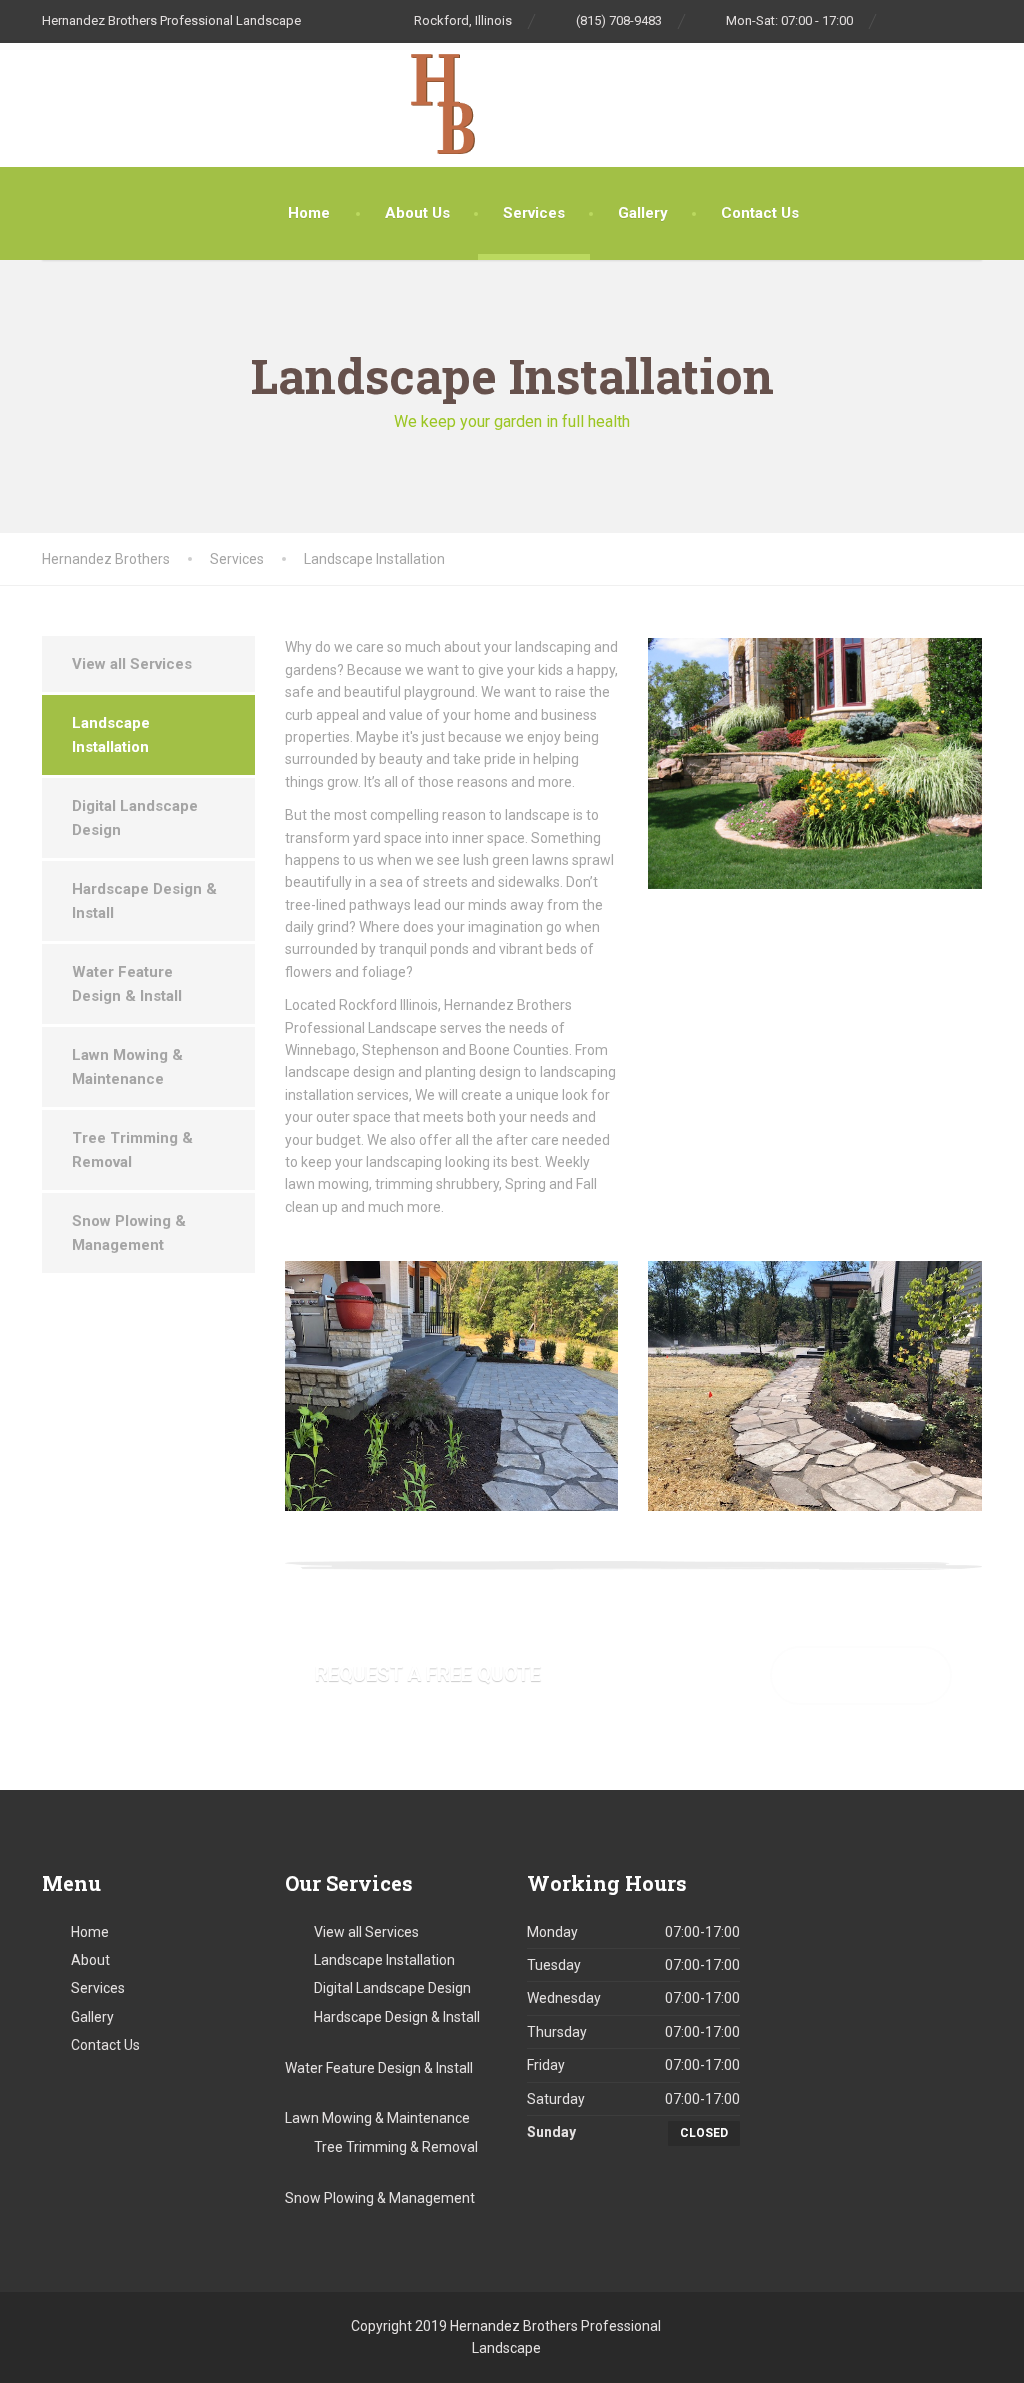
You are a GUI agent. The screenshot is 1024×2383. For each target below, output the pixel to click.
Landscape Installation (111, 735)
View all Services (132, 664)
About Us (417, 213)
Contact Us (760, 213)
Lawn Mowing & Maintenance (127, 1067)
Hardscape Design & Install (144, 901)
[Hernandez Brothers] (74, 105)
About (90, 1960)
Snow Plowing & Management (129, 1233)
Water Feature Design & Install (127, 984)
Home (309, 213)
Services (534, 213)
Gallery (643, 213)
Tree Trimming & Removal (132, 1150)
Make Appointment (861, 1674)
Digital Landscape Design (135, 818)
